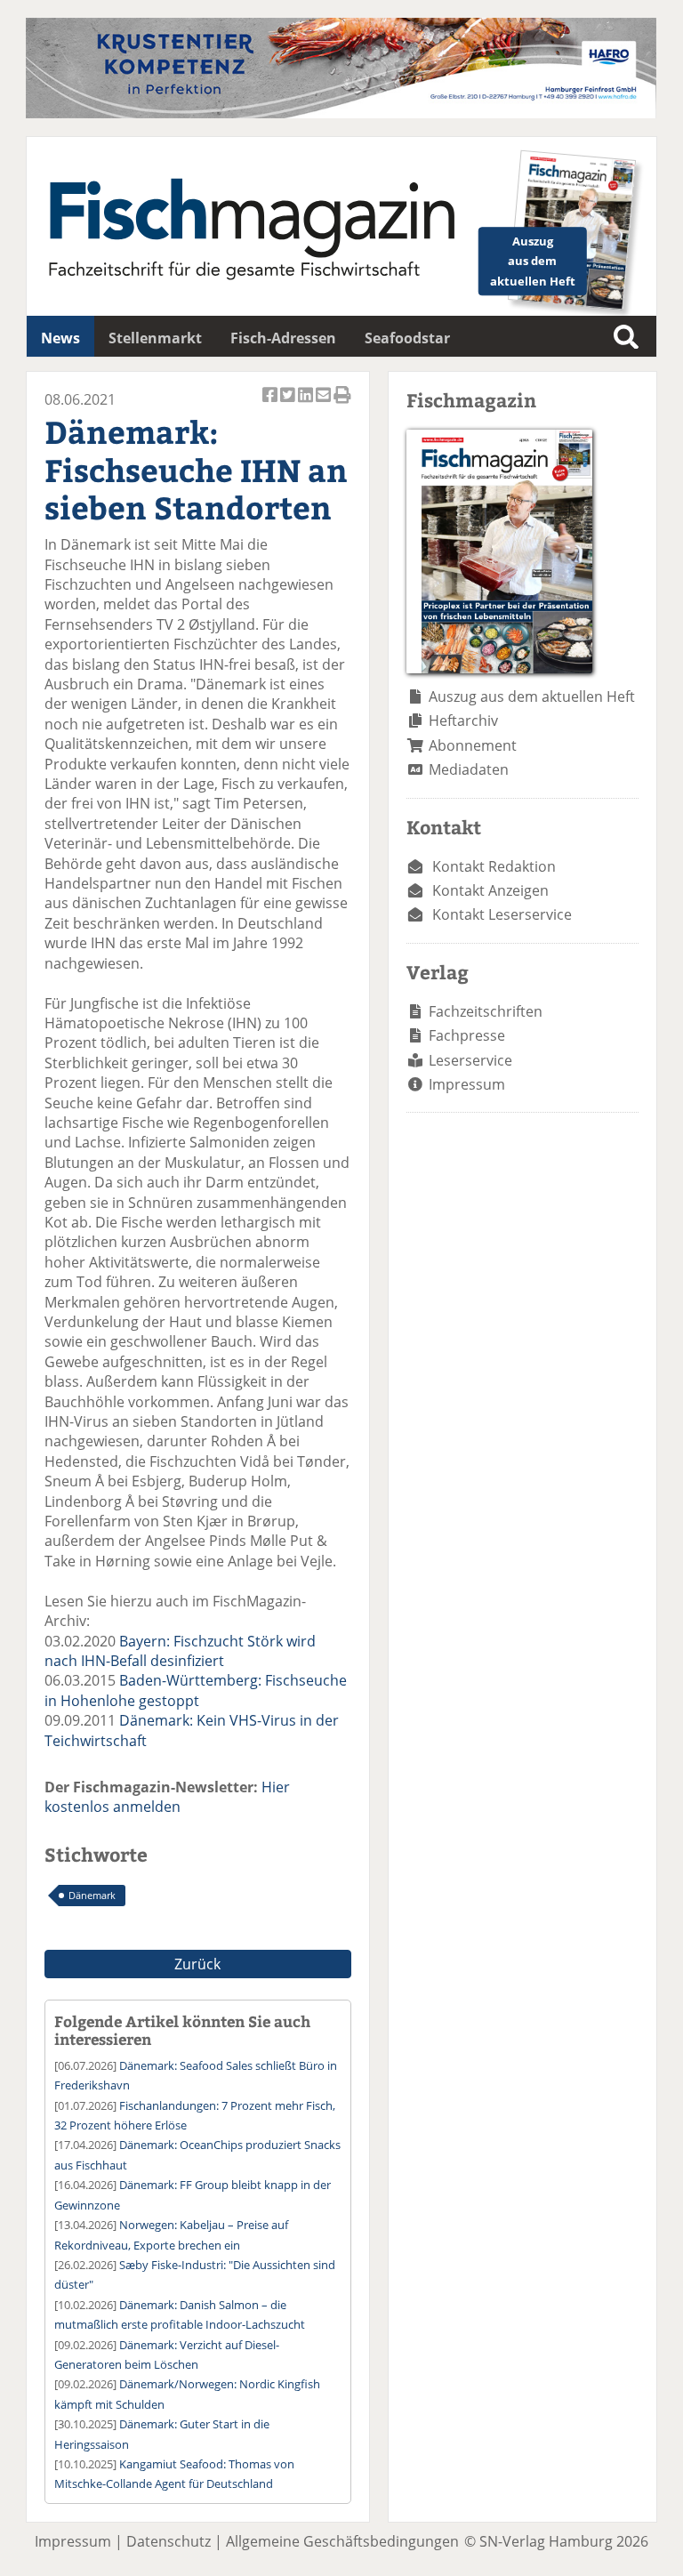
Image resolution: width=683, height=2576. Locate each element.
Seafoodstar (407, 338)
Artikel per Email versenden (325, 404)
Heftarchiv (463, 720)
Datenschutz (169, 2541)
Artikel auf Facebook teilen (271, 404)
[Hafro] (341, 113)
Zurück (197, 1964)
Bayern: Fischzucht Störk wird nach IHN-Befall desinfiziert (180, 1651)
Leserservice (470, 1060)
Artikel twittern (289, 404)
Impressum (467, 1084)
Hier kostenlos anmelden (167, 1797)
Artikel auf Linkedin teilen (307, 404)
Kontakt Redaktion (494, 866)
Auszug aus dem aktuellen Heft (532, 696)
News (60, 338)
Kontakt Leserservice (502, 914)
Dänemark (92, 1895)
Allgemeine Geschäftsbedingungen (342, 2541)
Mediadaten (469, 769)
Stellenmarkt (155, 338)
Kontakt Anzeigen (490, 890)
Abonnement (473, 745)
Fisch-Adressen (283, 338)
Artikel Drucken (342, 404)
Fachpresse (467, 1035)
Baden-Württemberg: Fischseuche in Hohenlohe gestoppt (196, 1690)
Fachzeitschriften (486, 1011)
